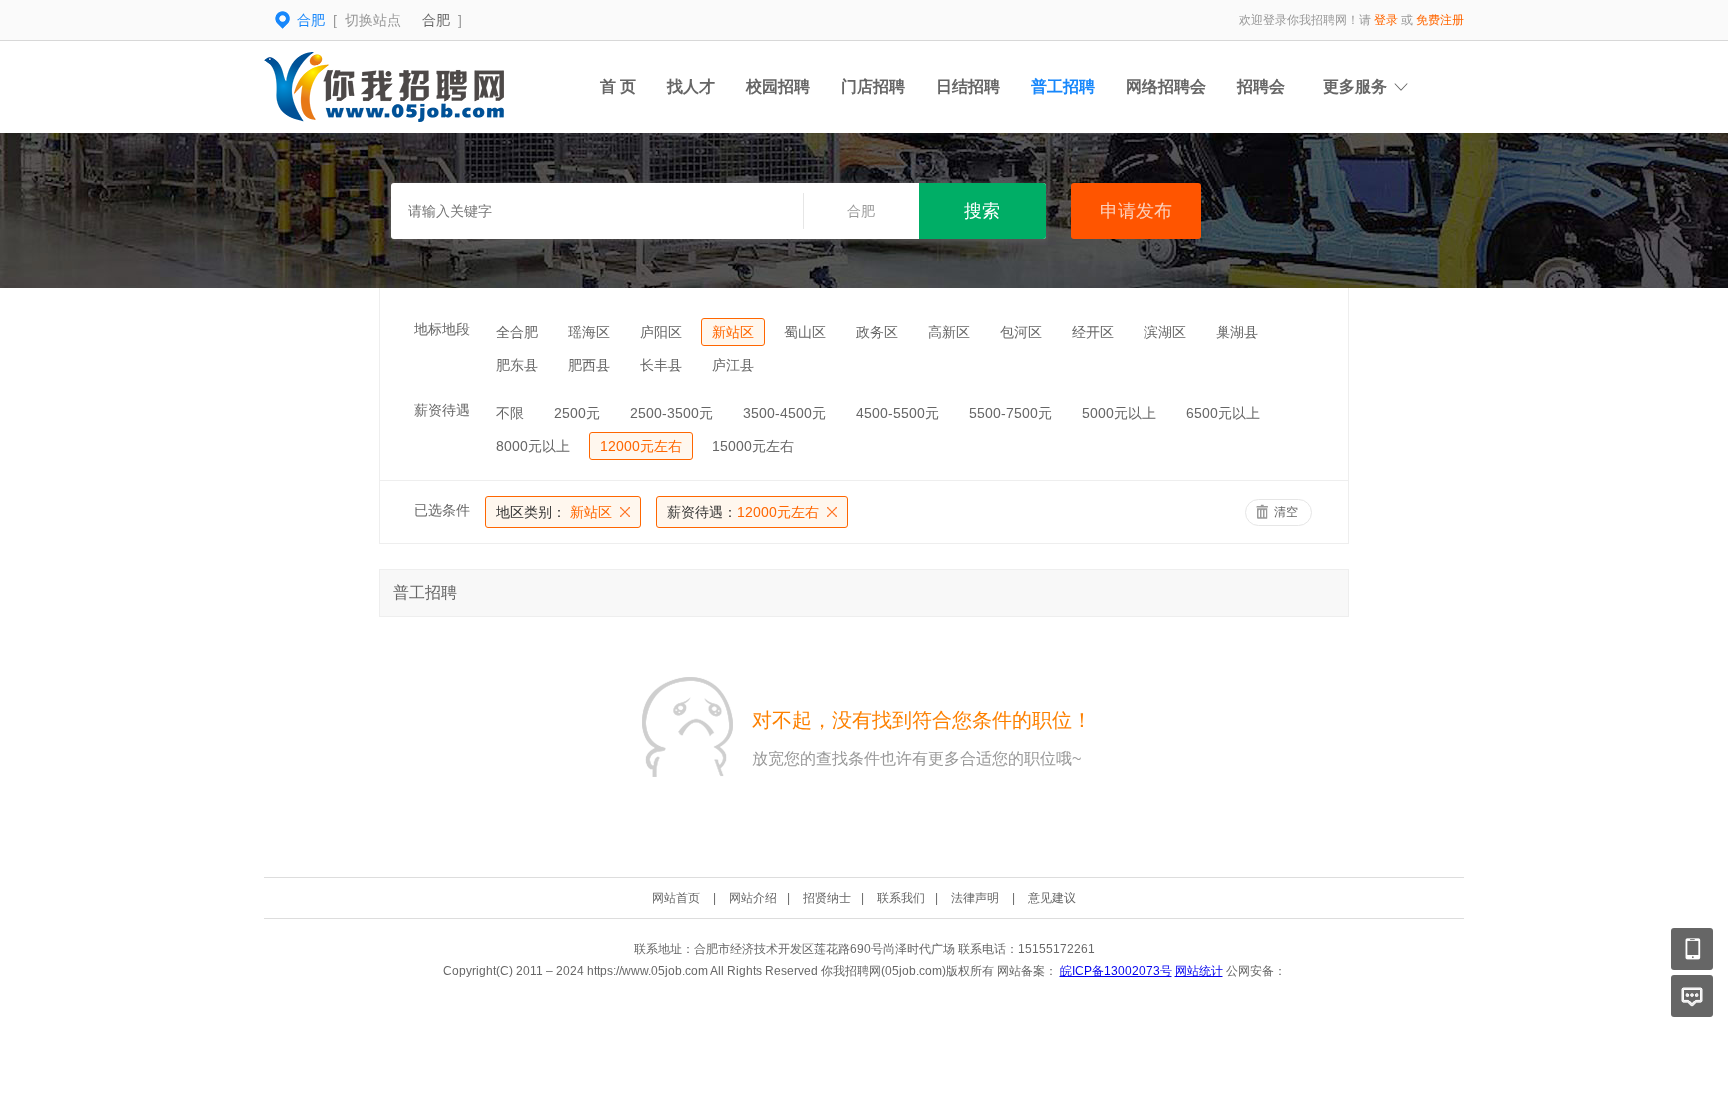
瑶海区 (589, 332)
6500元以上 (1223, 413)
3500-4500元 (784, 413)
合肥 (436, 20)
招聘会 (1261, 86)
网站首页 (676, 898)
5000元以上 (1119, 413)
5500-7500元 (1010, 413)
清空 (1286, 512)
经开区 (1093, 332)
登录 (1386, 20)
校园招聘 (778, 86)
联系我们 (901, 898)
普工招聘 (1063, 86)
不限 (510, 413)
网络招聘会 (1166, 86)
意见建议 (1052, 898)
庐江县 (733, 365)
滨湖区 (1165, 332)
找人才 (691, 86)
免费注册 (1440, 20)
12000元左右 (641, 446)
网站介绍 (753, 898)
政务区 (877, 332)
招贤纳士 (827, 898)
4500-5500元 (897, 413)
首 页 (618, 86)
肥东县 (517, 365)
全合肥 (517, 332)
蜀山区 (805, 332)
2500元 (577, 413)
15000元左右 (753, 446)
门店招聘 (873, 86)
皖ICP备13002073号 (1116, 971)
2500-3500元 (671, 413)
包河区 (1021, 332)
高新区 (949, 332)
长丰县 (661, 365)
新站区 (733, 332)
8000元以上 (533, 446)
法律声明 (975, 898)
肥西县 (589, 365)
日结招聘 (968, 86)
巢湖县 (1237, 332)
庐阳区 (661, 332)
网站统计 (1199, 971)
